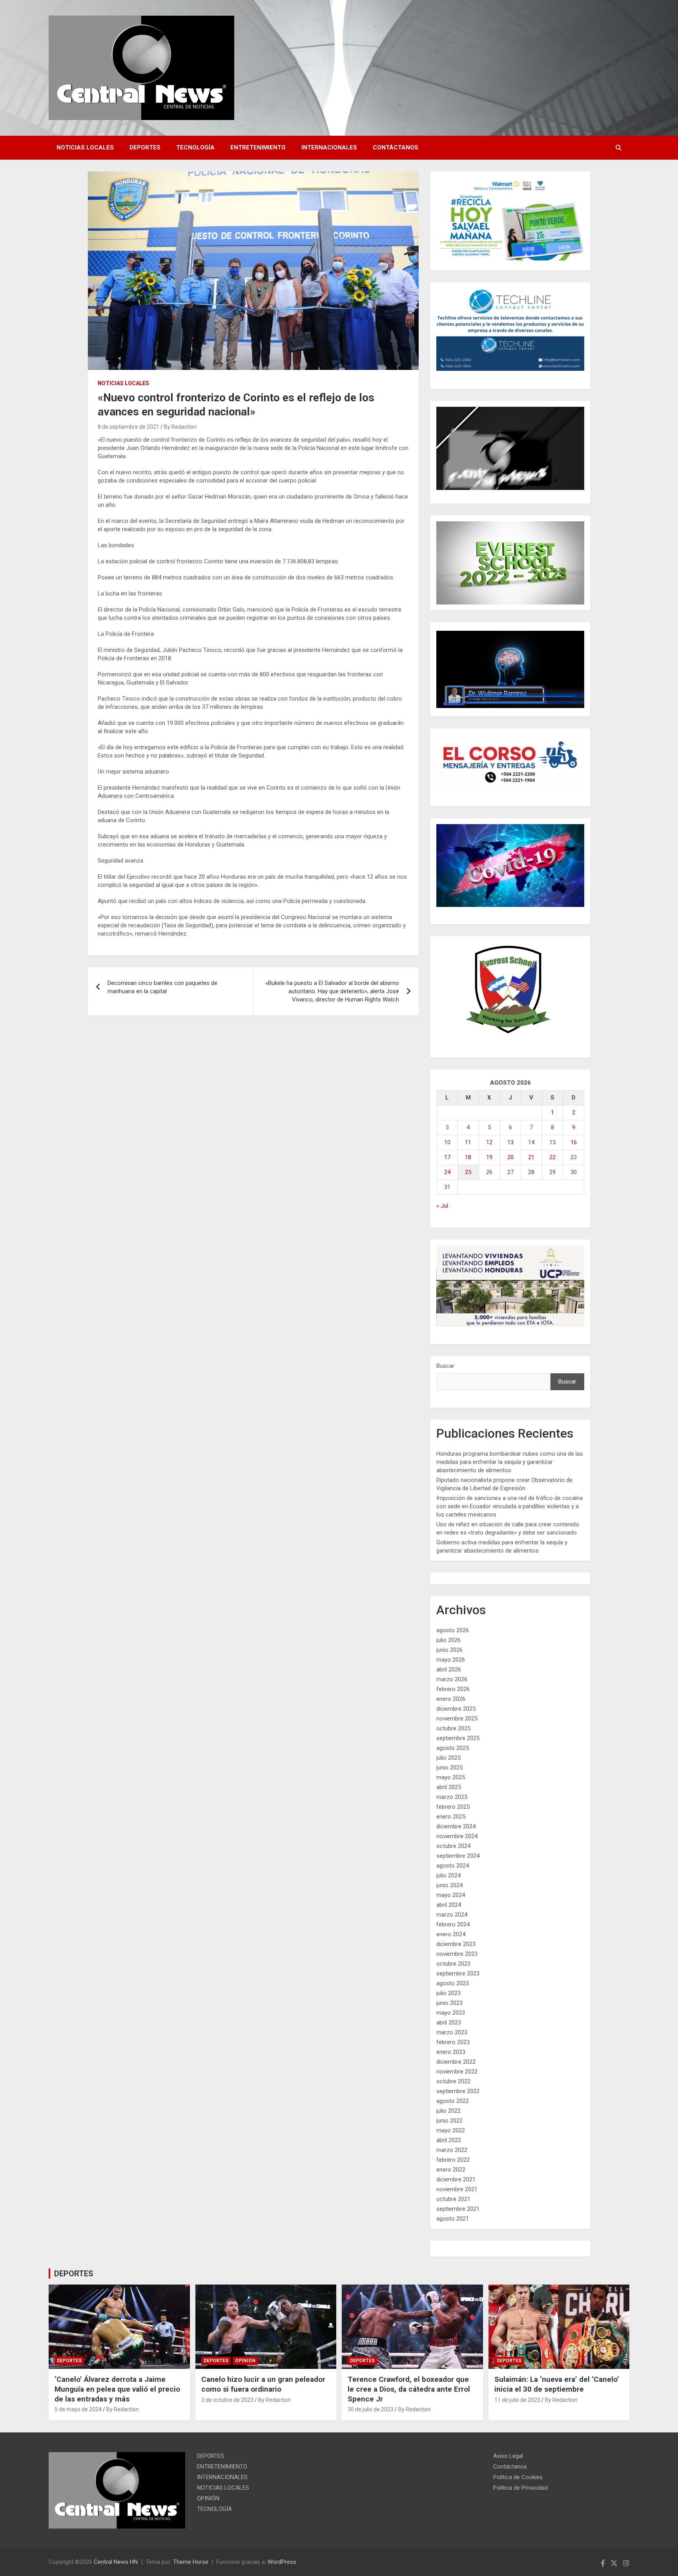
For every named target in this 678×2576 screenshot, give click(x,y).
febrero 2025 (453, 1807)
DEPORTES (145, 147)
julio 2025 (448, 1758)
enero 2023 (451, 2052)
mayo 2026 (451, 1660)
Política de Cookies (518, 2477)
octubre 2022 (453, 2081)
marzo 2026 (452, 1679)
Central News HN (116, 2562)
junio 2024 (449, 1885)
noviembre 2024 (457, 1836)
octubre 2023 (453, 1964)
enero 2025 (451, 1817)
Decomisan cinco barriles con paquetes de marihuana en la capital (162, 987)
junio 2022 (449, 2121)
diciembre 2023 (456, 1944)
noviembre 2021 (457, 2189)
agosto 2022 (453, 2101)
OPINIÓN (245, 2361)
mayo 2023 (451, 2013)
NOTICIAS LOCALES (85, 147)
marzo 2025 (452, 1797)
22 (552, 1157)
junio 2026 (449, 1650)
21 (531, 1157)
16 (574, 1142)
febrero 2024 (453, 1924)
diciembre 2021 (456, 2179)
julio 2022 (448, 2111)
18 (468, 1157)
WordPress (282, 2562)
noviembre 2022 (457, 2072)
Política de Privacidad (520, 2488)
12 (489, 1142)
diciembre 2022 (456, 2062)
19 (489, 1157)
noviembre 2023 (457, 1954)
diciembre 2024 (456, 1826)
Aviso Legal (508, 2456)
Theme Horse (191, 2562)
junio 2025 (449, 1768)
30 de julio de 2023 (371, 2409)
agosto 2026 (453, 1630)
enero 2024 (451, 1934)
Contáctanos (395, 147)
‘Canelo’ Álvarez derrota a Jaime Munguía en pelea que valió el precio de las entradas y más (117, 2389)
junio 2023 (449, 2003)
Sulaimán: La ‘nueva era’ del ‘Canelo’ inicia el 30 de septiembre (557, 2384)
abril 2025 (449, 1787)
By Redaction (180, 427)
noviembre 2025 (457, 1719)
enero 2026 (451, 1699)
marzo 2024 (452, 1915)
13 (510, 1142)
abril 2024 (449, 1905)
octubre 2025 (453, 1728)
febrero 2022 (453, 2160)
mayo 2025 (451, 1777)
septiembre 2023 (458, 1973)
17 (447, 1157)
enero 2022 (451, 2170)
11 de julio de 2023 (517, 2400)
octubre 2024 (453, 1846)
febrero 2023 (453, 2042)
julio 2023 (448, 1993)
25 (468, 1172)
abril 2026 (449, 1669)
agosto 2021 (453, 2219)
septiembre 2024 (458, 1856)
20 (510, 1157)
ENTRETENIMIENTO (258, 147)
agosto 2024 (453, 1866)
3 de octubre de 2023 (227, 2400)
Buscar (445, 1366)
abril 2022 (449, 2140)
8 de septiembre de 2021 (128, 427)
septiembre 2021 (458, 2209)
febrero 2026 (453, 1689)
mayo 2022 (451, 2130)
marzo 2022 (452, 2150)
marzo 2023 (452, 2032)
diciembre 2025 (456, 1709)
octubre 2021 (453, 2199)
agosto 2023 (453, 1983)
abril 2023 (449, 2023)
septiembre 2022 (458, 2091)
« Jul (442, 1206)
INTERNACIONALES (329, 147)
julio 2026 (448, 1640)
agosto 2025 (453, 1748)
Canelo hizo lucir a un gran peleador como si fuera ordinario (263, 2384)
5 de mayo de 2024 (78, 2409)
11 (468, 1142)
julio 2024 (448, 1875)
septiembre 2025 (458, 1738)
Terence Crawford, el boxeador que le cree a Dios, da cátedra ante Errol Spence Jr (409, 2389)
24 (447, 1172)
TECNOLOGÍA (195, 147)
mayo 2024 (451, 1895)
